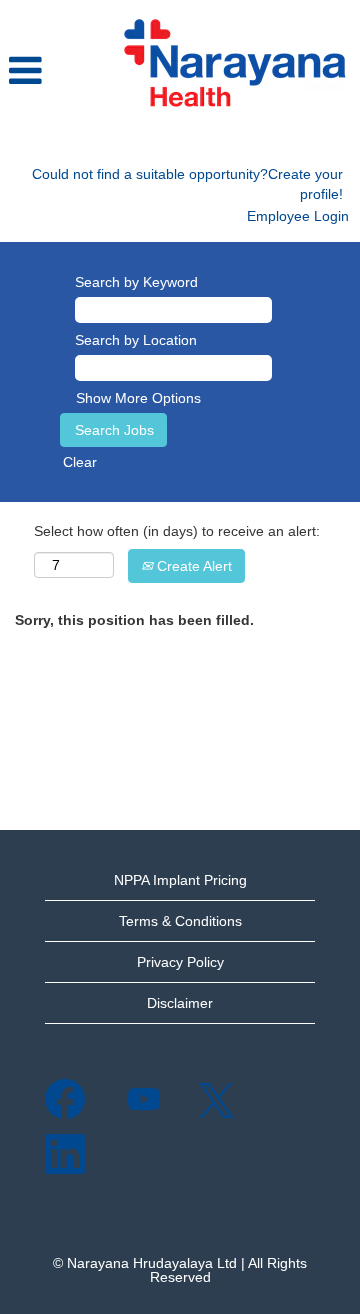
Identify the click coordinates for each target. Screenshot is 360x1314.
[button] (54, 71)
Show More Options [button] (138, 398)
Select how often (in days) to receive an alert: (177, 531)
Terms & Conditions (180, 921)
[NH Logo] (234, 64)
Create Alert (192, 566)
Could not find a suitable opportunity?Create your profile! (187, 184)
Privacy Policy (180, 962)
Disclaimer (180, 1003)
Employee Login (298, 216)
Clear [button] (80, 462)
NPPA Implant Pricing (180, 880)
